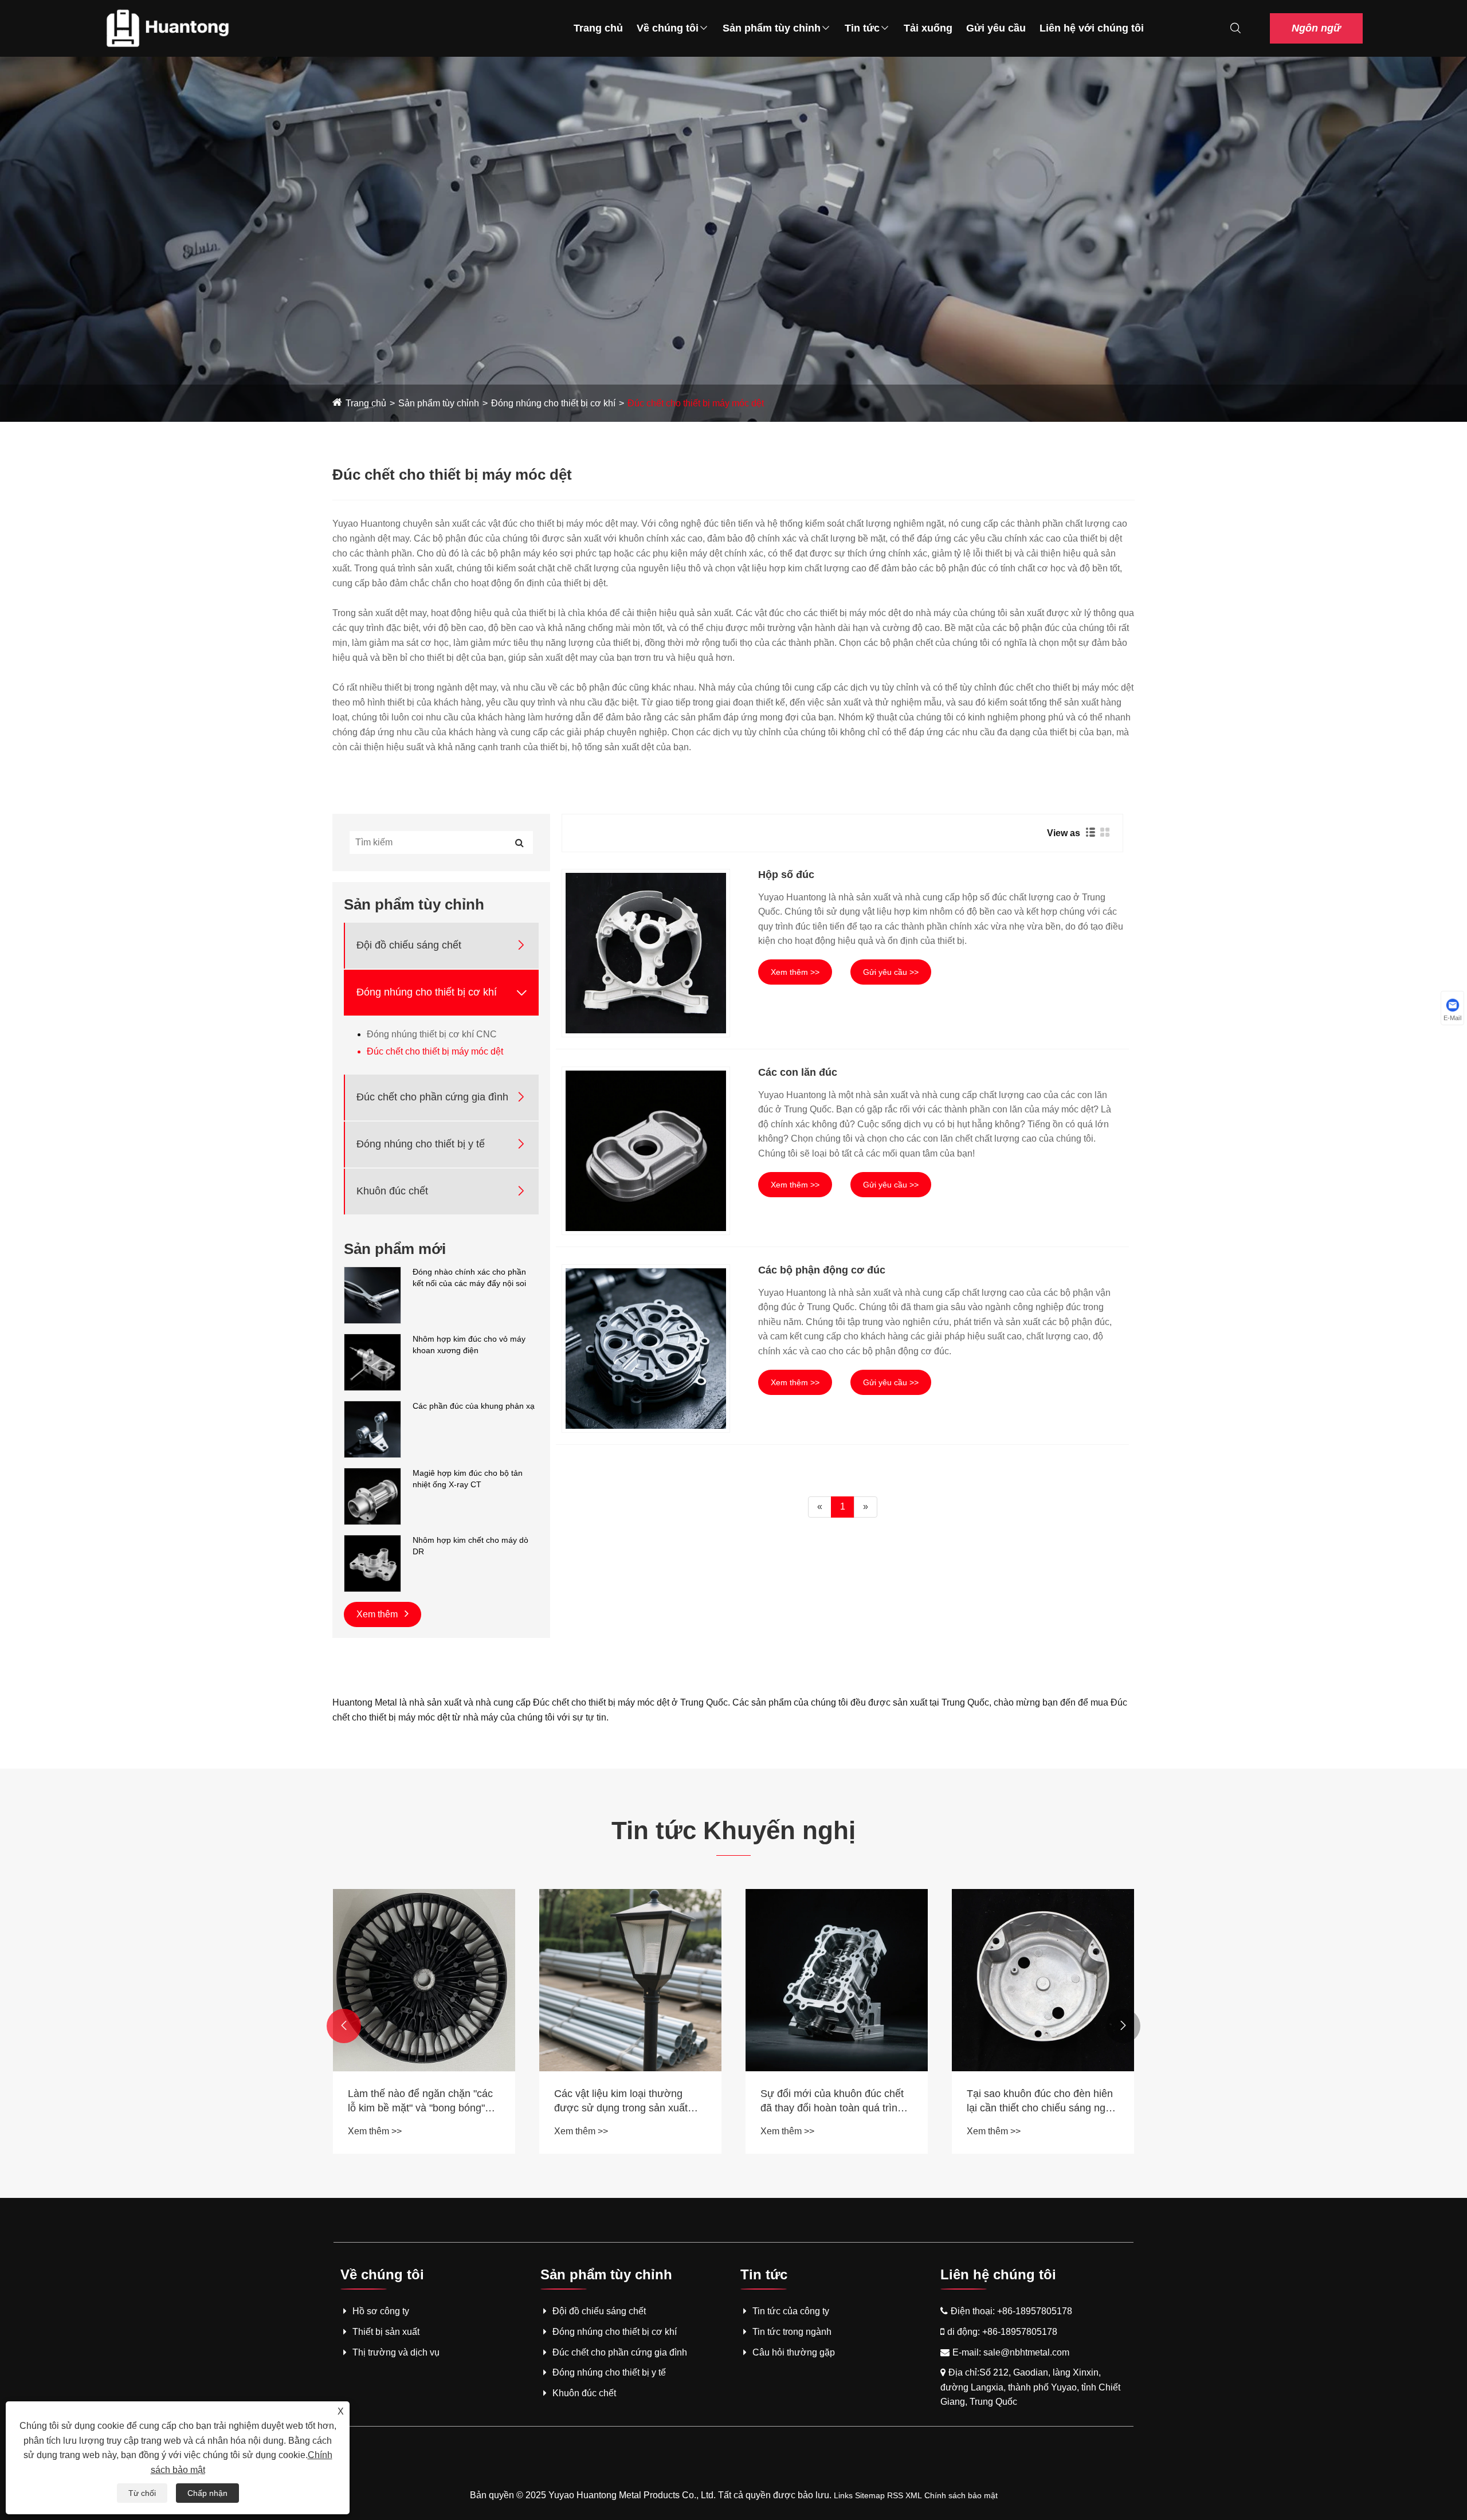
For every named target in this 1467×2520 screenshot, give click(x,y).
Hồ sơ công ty (381, 2311)
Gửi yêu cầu (996, 28)
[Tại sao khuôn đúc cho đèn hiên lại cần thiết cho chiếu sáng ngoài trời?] (1043, 1980)
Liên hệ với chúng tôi (1092, 28)
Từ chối (142, 2493)
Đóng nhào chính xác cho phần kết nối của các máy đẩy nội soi (469, 1277)
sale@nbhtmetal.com (1026, 2352)
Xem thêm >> (795, 972)
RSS (895, 2495)
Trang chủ (598, 28)
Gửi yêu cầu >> (891, 972)
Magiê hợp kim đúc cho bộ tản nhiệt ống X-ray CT (468, 1479)
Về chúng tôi (668, 28)
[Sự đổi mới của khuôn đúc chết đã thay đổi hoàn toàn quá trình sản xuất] (837, 1980)
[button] (344, 2026)
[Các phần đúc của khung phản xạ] (372, 1429)
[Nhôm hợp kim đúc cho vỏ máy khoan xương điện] (372, 1362)
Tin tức (862, 28)
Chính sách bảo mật (961, 2495)
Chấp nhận (207, 2493)
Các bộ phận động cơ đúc (822, 1270)
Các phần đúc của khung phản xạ (474, 1406)
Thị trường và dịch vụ (396, 2352)
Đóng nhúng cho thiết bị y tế (421, 1144)
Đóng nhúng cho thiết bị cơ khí (553, 403)
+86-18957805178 (1035, 2311)
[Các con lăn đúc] (646, 1151)
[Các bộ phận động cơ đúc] (646, 1349)
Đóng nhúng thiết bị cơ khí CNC (432, 1034)
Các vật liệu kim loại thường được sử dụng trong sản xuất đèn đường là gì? (621, 2102)
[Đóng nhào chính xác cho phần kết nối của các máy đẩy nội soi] (372, 1295)
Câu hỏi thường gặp (794, 2352)
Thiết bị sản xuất (386, 2332)
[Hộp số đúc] (646, 953)
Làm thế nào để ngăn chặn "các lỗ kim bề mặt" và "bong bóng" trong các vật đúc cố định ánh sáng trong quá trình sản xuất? (420, 2102)
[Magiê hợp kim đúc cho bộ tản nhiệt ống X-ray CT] (372, 1496)
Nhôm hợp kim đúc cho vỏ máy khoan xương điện (469, 1345)
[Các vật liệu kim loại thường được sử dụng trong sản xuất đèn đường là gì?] (630, 1980)
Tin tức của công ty (791, 2311)
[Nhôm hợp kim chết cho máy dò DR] (372, 1563)
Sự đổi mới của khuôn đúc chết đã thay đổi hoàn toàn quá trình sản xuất (832, 2102)
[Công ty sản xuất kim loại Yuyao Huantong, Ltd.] (167, 28)
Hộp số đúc (786, 875)
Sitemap (870, 2495)
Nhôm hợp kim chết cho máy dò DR (470, 1546)
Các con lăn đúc (798, 1072)
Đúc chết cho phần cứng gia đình (432, 1097)
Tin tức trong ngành (792, 2332)
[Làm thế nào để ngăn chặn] (424, 1980)
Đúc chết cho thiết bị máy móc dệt (696, 403)
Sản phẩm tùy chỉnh (772, 28)
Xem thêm (378, 1614)
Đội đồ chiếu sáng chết (409, 945)
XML (914, 2495)
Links (843, 2495)
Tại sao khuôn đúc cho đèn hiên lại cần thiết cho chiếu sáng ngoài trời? (1043, 2102)
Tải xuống (928, 28)
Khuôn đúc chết (392, 1191)
